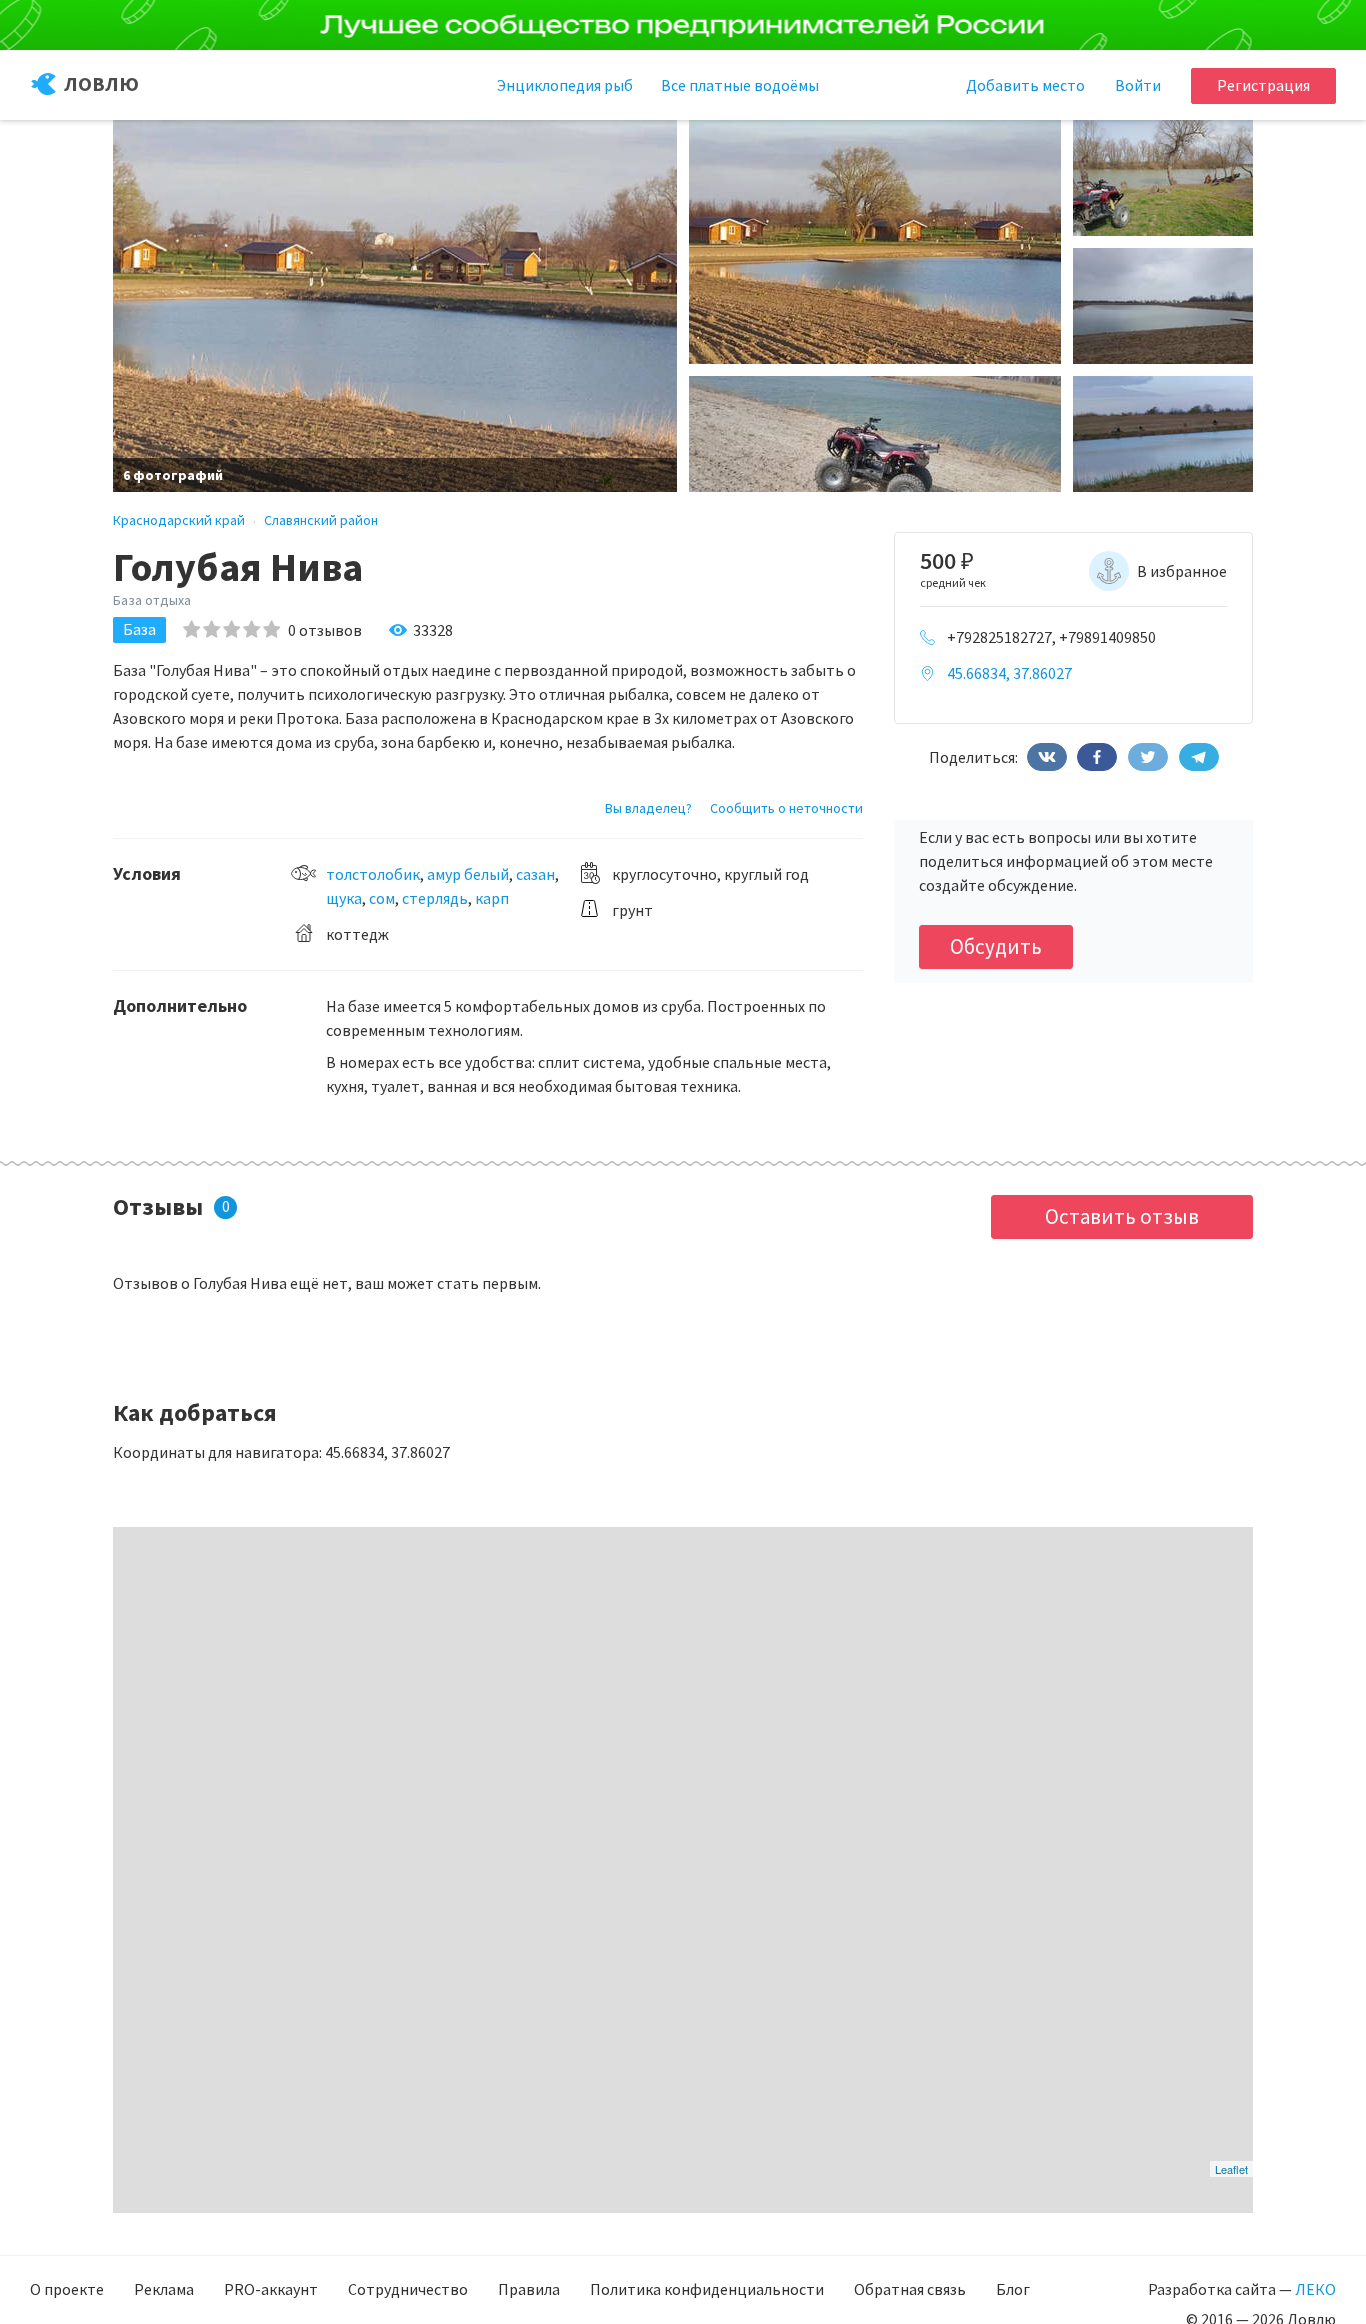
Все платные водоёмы (740, 85)
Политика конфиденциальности (707, 2289)
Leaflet (1231, 2169)
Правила (529, 2289)
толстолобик (373, 874)
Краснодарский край (179, 520)
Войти (1138, 85)
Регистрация (1263, 85)
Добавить (1025, 85)
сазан (535, 874)
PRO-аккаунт (271, 2289)
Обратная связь (910, 2289)
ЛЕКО (1315, 2289)
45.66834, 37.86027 (1009, 673)
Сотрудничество (408, 2289)
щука (344, 898)
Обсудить (996, 946)
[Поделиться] (1047, 757)
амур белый (468, 874)
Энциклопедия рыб (565, 85)
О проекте (67, 2289)
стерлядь (435, 898)
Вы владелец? (648, 808)
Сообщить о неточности (786, 808)
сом (382, 898)
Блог (1013, 2289)
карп (492, 898)
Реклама (164, 2289)
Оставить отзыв (1122, 1216)
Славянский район (321, 520)
